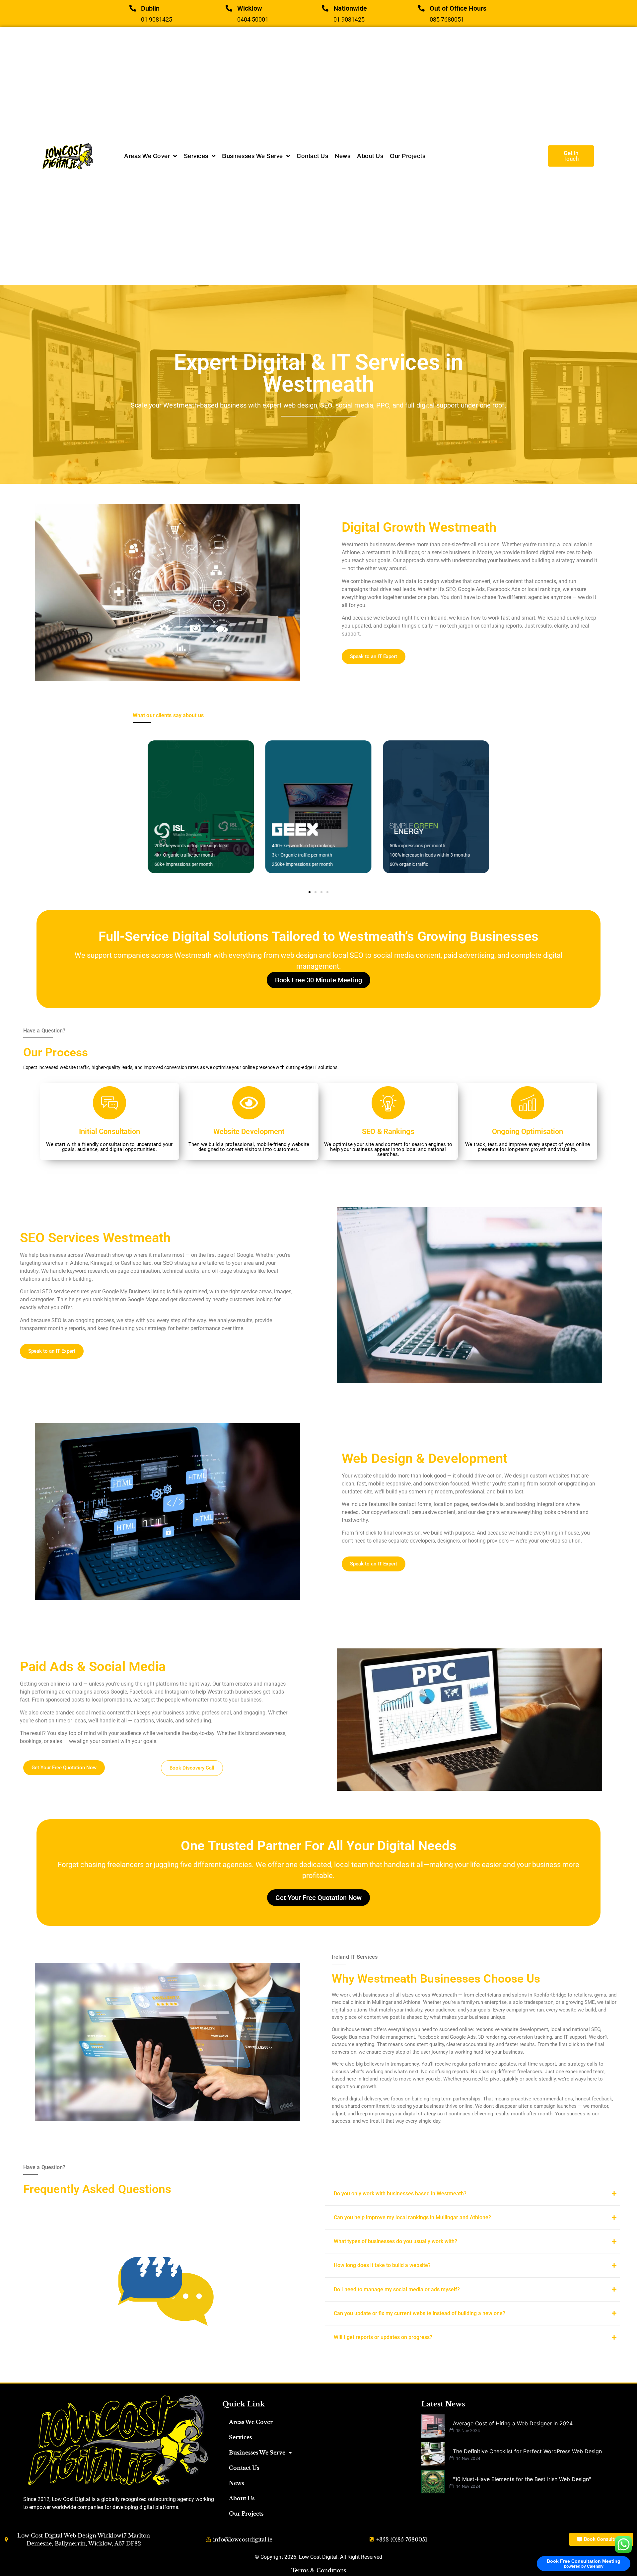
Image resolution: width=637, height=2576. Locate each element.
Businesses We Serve (257, 2453)
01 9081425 (157, 19)
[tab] (472, 2194)
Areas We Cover (251, 2422)
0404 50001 (253, 19)
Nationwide (350, 8)
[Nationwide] (325, 8)
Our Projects (246, 2514)
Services (240, 2437)
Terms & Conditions (319, 2570)
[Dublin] (133, 8)
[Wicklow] (229, 8)
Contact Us (244, 2468)
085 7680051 (447, 19)
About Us (242, 2498)
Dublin (150, 8)
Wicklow (250, 8)
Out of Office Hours (458, 8)
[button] (310, 892)
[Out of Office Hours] (421, 8)
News (236, 2483)
